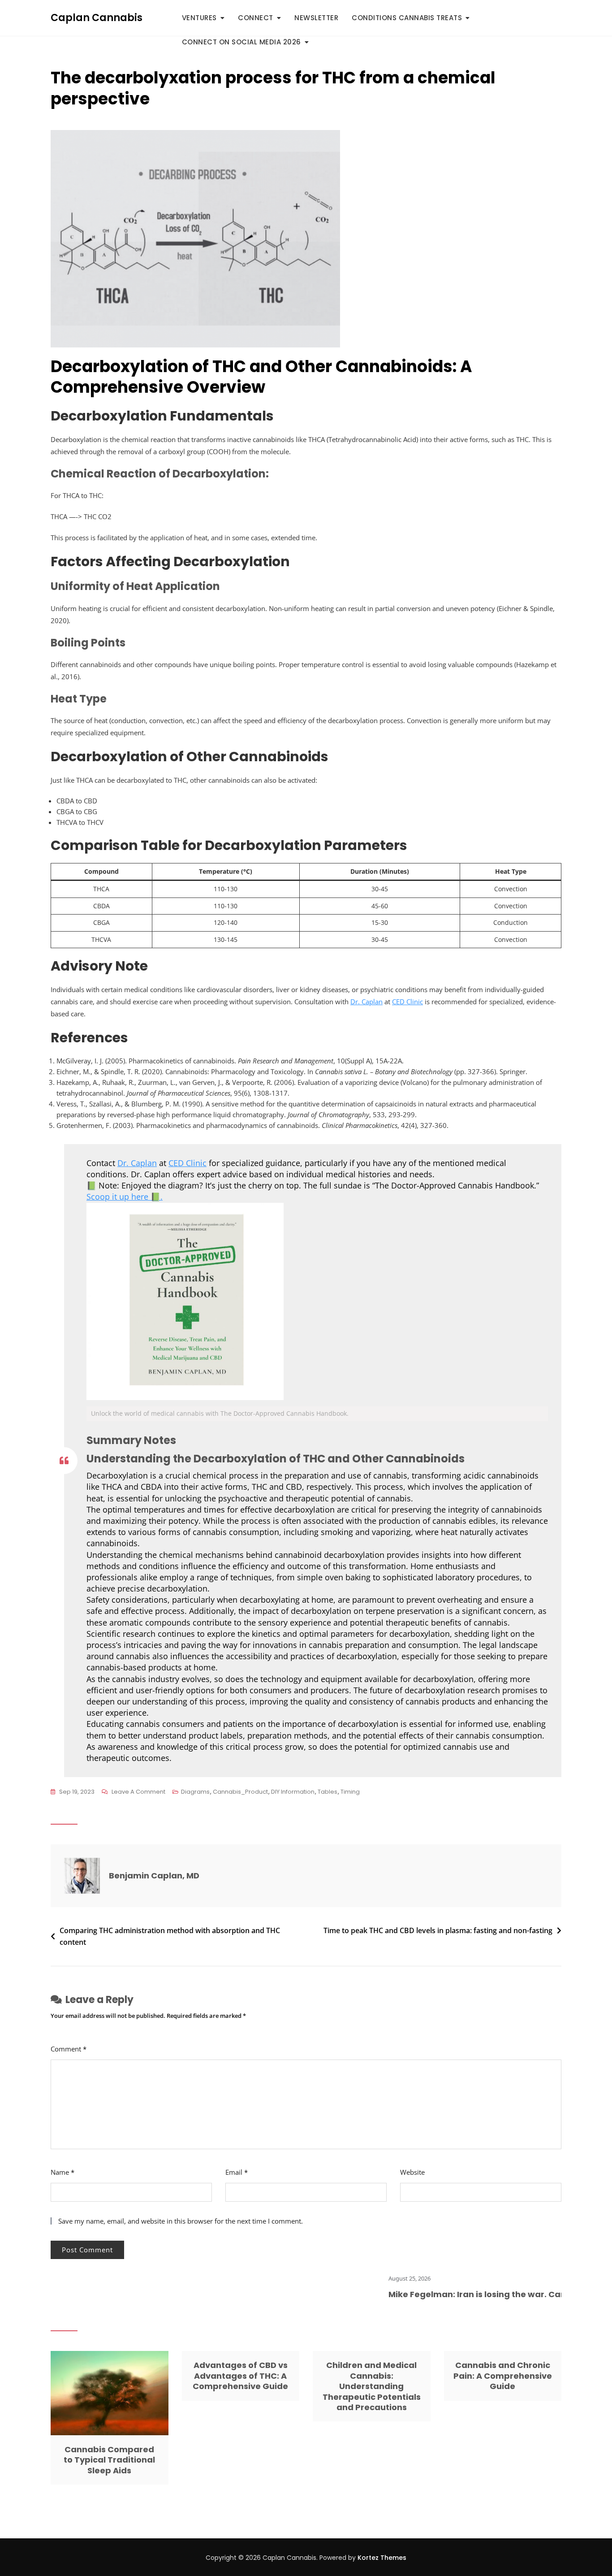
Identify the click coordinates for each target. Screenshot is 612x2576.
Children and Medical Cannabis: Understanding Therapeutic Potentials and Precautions (372, 2386)
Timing (350, 1792)
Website (412, 2172)
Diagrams (195, 1792)
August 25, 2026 (360, 2278)
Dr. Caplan (366, 1002)
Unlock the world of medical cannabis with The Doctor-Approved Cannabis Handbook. (220, 1413)
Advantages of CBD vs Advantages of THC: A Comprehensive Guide (240, 2376)
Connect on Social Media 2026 (241, 42)
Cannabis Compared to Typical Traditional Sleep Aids (109, 2460)
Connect (256, 18)
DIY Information (293, 1792)
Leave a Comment (138, 1792)
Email (237, 2172)
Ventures (199, 18)
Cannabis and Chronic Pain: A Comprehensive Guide (503, 2376)
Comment (69, 2049)
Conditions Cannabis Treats (407, 18)
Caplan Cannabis (97, 18)
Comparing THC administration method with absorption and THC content (170, 1936)
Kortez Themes (382, 2558)
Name (62, 2172)
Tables (328, 1792)
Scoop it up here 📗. (125, 1197)
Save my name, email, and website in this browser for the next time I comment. (181, 2221)
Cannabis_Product (240, 1792)
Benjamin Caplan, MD (154, 1876)
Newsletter (316, 18)
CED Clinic (407, 1002)
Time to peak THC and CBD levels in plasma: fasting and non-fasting (438, 1930)
